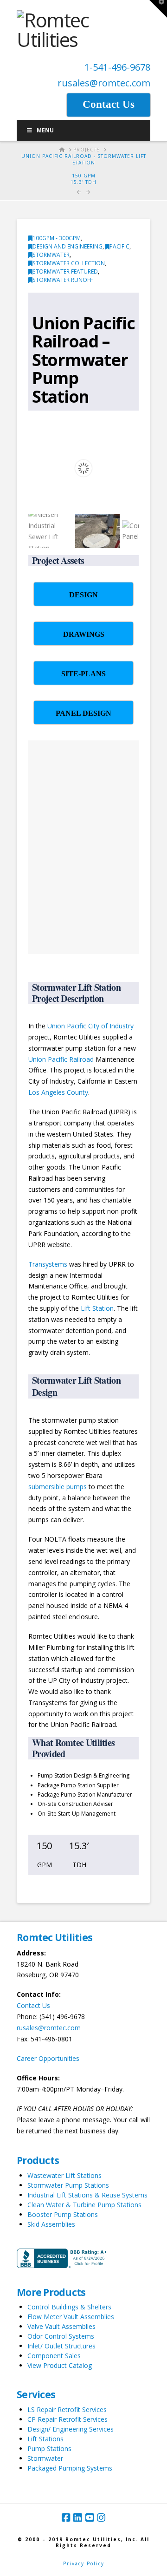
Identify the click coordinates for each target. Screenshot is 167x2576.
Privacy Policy (84, 2563)
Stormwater (51, 255)
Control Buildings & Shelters (69, 2307)
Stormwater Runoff (63, 280)
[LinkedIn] (77, 2518)
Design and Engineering (67, 246)
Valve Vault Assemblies (61, 2326)
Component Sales (54, 2356)
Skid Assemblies (51, 2224)
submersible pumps (58, 1487)
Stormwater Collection (69, 263)
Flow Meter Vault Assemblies (71, 2317)
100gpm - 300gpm (57, 238)
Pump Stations (49, 2449)
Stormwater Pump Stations (68, 2185)
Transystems (48, 1264)
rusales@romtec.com (104, 83)
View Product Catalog (60, 2365)
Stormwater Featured (65, 271)
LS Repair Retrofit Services (67, 2409)
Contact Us (33, 2005)
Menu (45, 130)
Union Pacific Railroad (61, 1059)
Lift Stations (45, 2439)
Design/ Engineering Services (71, 2429)
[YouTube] (90, 2518)
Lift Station (97, 1308)
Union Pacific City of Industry (90, 1026)
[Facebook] (66, 2518)
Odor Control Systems (61, 2336)
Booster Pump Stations (63, 2214)
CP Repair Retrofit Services (67, 2419)
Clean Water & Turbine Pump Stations (84, 2205)
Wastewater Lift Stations (64, 2175)
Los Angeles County (58, 1092)
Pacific (119, 246)
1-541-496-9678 (117, 67)
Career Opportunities (48, 2058)
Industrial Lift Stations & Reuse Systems (87, 2195)
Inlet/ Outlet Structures (61, 2346)
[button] (158, 9)
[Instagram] (101, 2518)
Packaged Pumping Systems (70, 2468)
